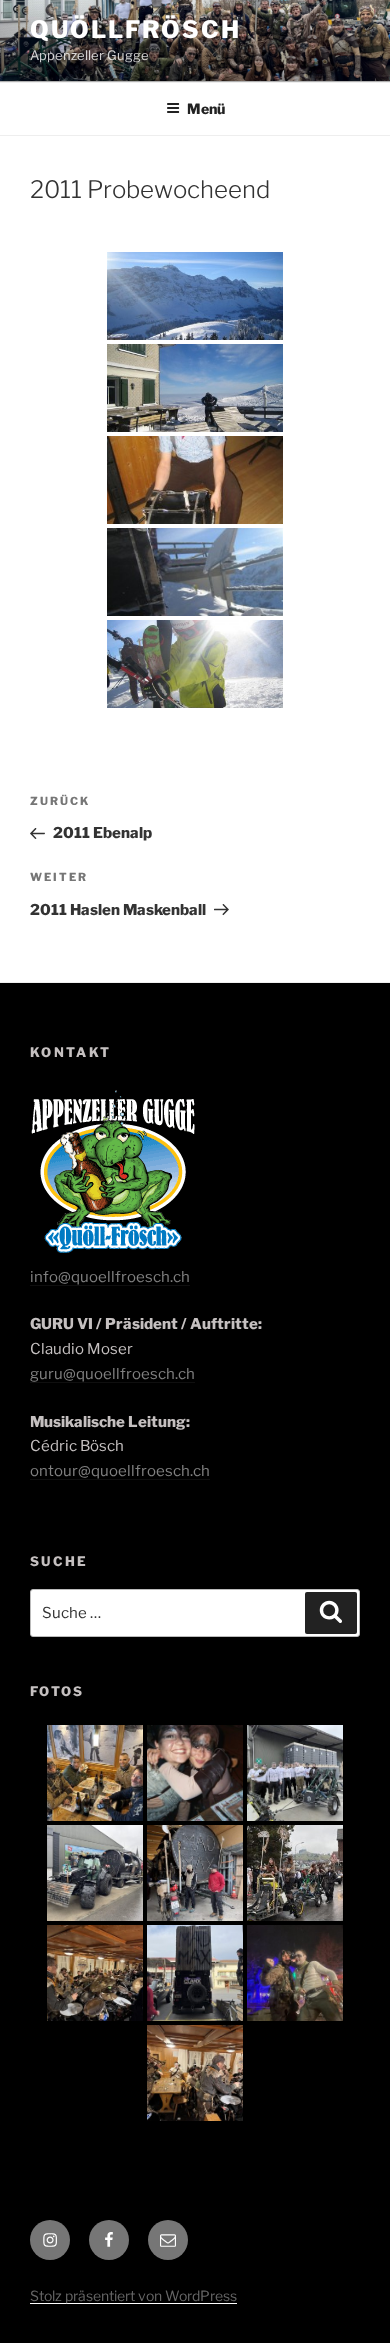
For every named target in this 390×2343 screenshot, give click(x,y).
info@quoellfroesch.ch (110, 1277)
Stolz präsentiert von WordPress (133, 2295)
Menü (206, 108)
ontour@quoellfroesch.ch (120, 1471)
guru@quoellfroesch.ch (112, 1374)
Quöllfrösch (135, 29)
